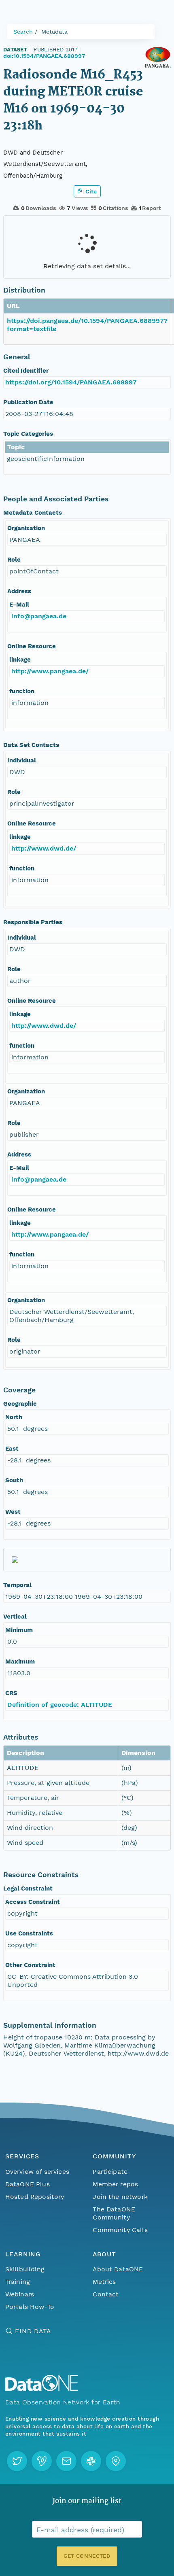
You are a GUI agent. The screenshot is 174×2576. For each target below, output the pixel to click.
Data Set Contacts (31, 745)
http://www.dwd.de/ (44, 848)
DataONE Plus (28, 2184)
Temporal (17, 1585)
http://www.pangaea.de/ (50, 671)
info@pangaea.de (39, 616)
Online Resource (32, 646)
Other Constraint (30, 1965)
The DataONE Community (114, 2213)
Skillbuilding (25, 2269)
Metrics (104, 2282)
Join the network (120, 2197)
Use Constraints (29, 1933)
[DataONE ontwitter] (17, 2461)
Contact (106, 2294)
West (13, 1512)
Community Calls (120, 2230)
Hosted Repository (35, 2197)
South (14, 1480)
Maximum (20, 1661)
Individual (22, 760)
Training (18, 2282)
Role (14, 560)
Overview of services (37, 2172)
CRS (11, 1693)
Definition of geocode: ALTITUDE (60, 1705)
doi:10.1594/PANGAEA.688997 (44, 56)
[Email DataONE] (66, 2461)
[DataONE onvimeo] (42, 2461)
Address (19, 591)
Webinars (20, 2294)
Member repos (115, 2184)
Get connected (87, 2556)
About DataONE (118, 2269)
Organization (26, 528)
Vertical (15, 1617)
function (22, 691)
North (14, 1417)
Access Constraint (33, 1902)
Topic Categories (28, 434)
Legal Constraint (28, 1889)
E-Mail (19, 605)
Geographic (20, 1404)
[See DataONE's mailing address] (116, 2461)
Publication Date (28, 402)
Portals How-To (30, 2307)
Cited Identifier (26, 371)
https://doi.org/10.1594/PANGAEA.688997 (71, 382)
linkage (20, 660)
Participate (110, 2172)
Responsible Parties (33, 922)
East (12, 1449)
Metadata (54, 32)
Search (23, 32)
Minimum (19, 1630)
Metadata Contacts (33, 513)
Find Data (33, 2331)
